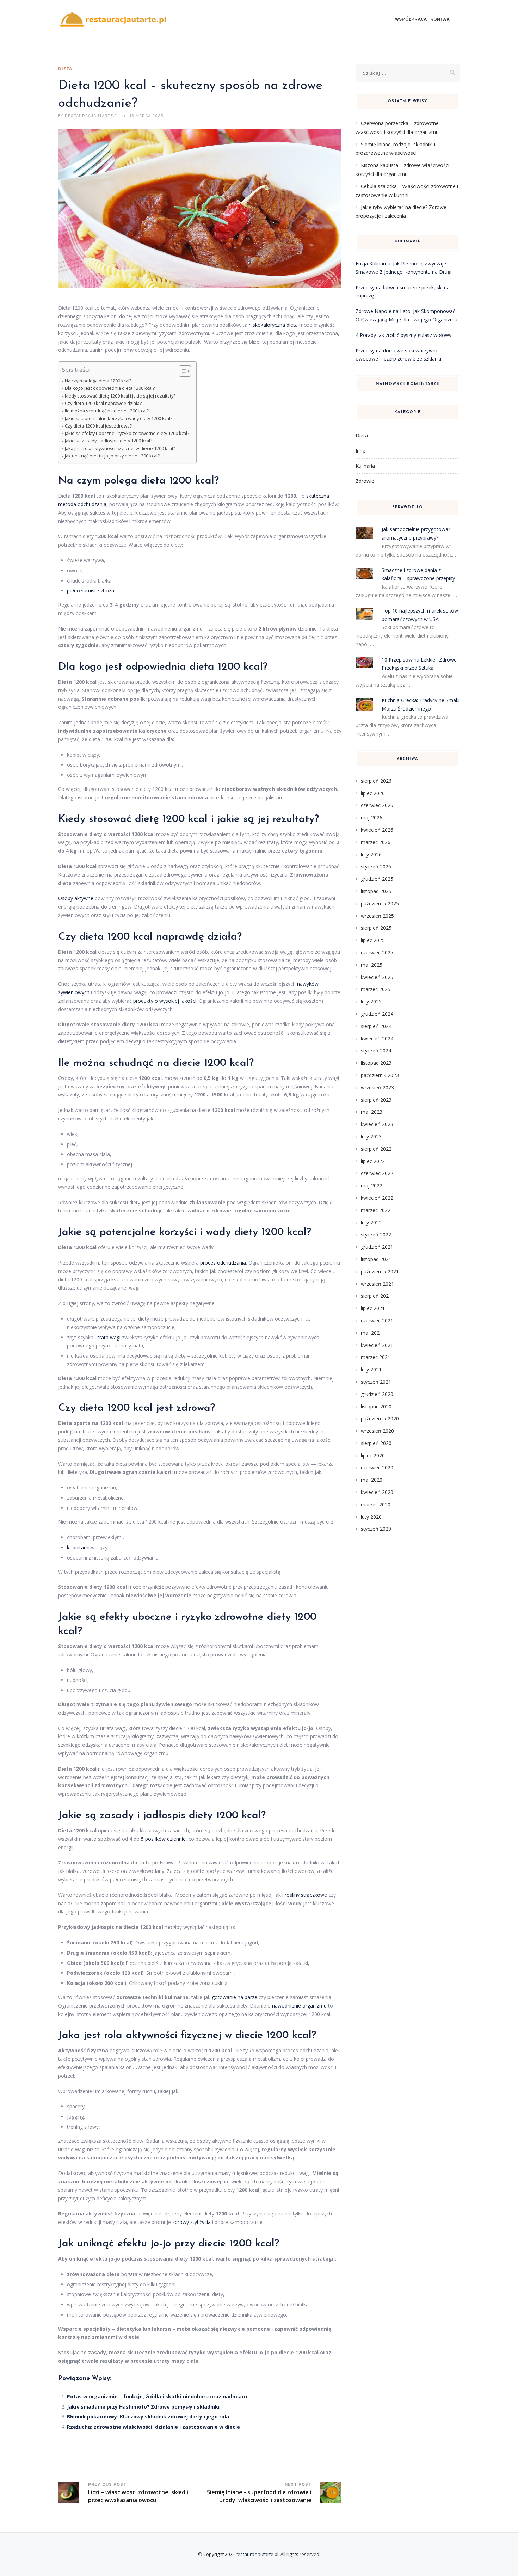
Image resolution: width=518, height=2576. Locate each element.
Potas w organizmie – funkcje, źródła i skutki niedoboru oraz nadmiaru (157, 2396)
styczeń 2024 (376, 1050)
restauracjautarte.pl (257, 2554)
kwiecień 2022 (377, 1198)
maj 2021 (372, 1333)
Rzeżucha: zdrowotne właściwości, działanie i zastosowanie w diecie (153, 2427)
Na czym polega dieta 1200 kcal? (98, 381)
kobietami (78, 1547)
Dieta (65, 69)
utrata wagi (108, 1337)
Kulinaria (365, 466)
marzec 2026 (376, 842)
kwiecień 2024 (377, 1038)
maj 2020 (372, 1480)
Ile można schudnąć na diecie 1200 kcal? (107, 411)
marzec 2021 (376, 1357)
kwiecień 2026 (377, 830)
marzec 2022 (376, 1210)
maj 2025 (372, 965)
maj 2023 (372, 1112)
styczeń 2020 (376, 1529)
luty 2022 (371, 1222)
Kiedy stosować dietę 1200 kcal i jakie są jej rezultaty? (120, 396)
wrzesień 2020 (377, 1431)
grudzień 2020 (377, 1394)
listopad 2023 (376, 1063)
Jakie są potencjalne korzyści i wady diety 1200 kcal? (119, 419)
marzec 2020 (376, 1504)
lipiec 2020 (373, 1455)
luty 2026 (371, 854)
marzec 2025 (376, 989)
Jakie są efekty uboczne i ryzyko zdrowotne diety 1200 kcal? (127, 433)
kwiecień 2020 (377, 1492)
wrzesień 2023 (377, 1087)
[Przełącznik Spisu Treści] (181, 371)
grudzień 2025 (377, 879)
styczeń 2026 (376, 866)
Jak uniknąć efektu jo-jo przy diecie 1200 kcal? (112, 456)
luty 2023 (371, 1136)
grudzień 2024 (377, 1014)
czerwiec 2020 (377, 1467)
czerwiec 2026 (377, 805)
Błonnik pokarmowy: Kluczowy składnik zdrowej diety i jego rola (148, 2417)
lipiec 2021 (373, 1308)
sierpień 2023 (376, 1100)
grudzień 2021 (377, 1247)
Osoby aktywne (76, 898)
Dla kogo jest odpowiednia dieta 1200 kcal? (110, 388)
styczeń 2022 (376, 1234)
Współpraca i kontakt (424, 20)
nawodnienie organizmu (299, 2006)
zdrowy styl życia (192, 2222)
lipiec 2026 (373, 793)
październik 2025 (380, 903)
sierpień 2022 (376, 1149)
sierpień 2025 (376, 928)
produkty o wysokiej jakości (165, 1001)
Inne (360, 451)
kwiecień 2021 (377, 1345)
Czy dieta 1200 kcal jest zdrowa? (98, 426)
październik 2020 (380, 1418)
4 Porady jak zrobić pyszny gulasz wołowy (403, 335)
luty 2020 (371, 1517)
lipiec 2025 (373, 940)
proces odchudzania (223, 1263)
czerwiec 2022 (377, 1173)
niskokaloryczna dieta (273, 325)
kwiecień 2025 (377, 977)
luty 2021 (371, 1369)
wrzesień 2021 (377, 1284)
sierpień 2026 (376, 781)
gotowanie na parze (235, 1997)
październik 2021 (380, 1271)
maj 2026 (372, 817)
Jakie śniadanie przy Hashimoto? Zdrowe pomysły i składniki (143, 2407)
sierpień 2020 (376, 1443)
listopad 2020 (376, 1406)
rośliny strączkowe (306, 1895)
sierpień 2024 (376, 1026)
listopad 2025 (376, 891)
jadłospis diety (178, 1816)
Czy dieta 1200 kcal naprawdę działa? (103, 403)
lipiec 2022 (373, 1161)
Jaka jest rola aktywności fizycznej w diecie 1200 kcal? (120, 448)
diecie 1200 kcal (211, 1063)
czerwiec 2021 (377, 1320)
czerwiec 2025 (377, 952)
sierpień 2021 (376, 1296)
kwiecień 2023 (377, 1124)
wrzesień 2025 (377, 916)
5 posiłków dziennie (163, 1839)
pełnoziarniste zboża (91, 591)
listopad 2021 (376, 1259)
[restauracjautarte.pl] (113, 20)
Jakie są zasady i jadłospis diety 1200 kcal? (109, 441)
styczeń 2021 (376, 1382)
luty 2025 (371, 1001)
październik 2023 (380, 1075)
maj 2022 (372, 1185)
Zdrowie (365, 481)
